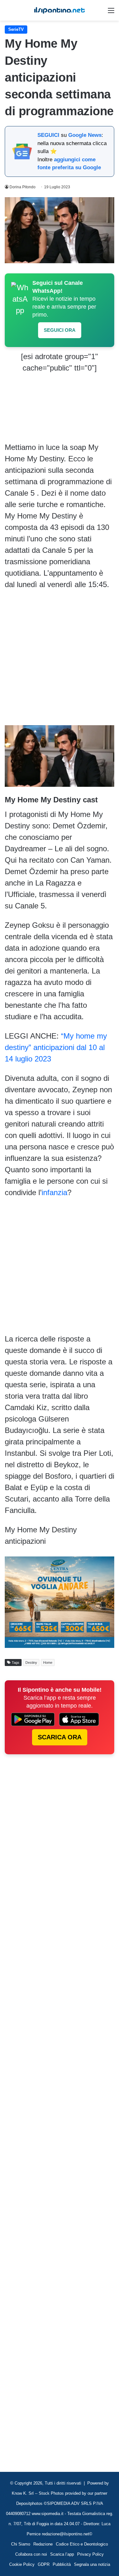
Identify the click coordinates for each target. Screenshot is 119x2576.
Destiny (31, 1663)
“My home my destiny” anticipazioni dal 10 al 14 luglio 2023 (56, 1047)
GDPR (44, 2564)
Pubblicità (62, 2564)
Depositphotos (30, 2503)
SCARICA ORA (60, 1737)
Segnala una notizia (92, 2564)
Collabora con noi (31, 2554)
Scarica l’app (62, 2554)
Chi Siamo (21, 2544)
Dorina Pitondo (23, 187)
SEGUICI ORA (60, 330)
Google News (85, 135)
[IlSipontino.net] (60, 10)
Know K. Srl (23, 2493)
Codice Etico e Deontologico (82, 2544)
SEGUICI (48, 135)
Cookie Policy (22, 2564)
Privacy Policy (90, 2554)
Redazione (43, 2544)
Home (48, 1663)
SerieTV (16, 29)
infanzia (54, 1192)
